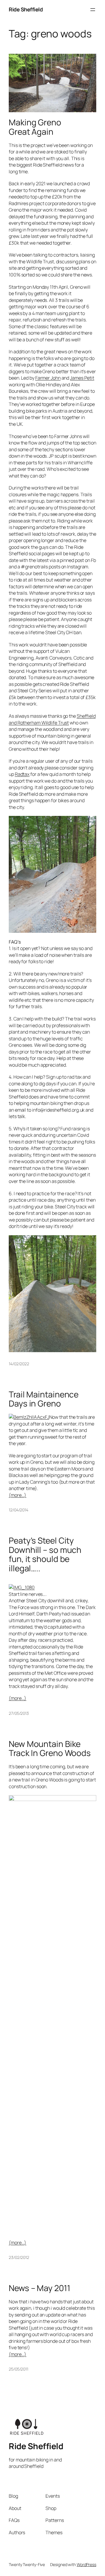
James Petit (82, 378)
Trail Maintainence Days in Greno (44, 1399)
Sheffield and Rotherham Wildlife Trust (52, 719)
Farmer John (48, 378)
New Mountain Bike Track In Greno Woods (50, 1749)
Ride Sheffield (26, 9)
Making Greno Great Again (35, 127)
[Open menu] (93, 10)
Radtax (22, 774)
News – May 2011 (40, 2288)
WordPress (86, 2564)
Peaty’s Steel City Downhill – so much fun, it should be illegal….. (45, 1555)
